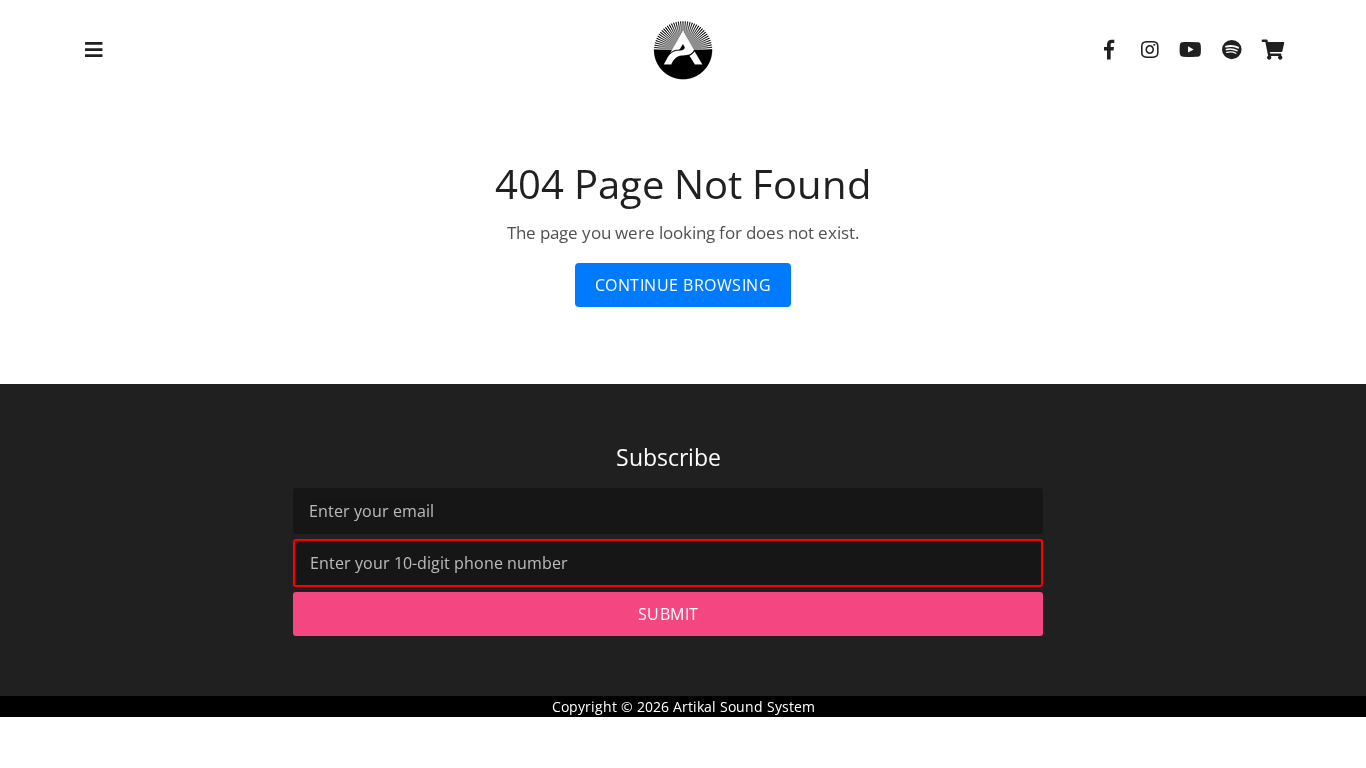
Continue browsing (683, 285)
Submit (668, 614)
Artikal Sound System (744, 706)
